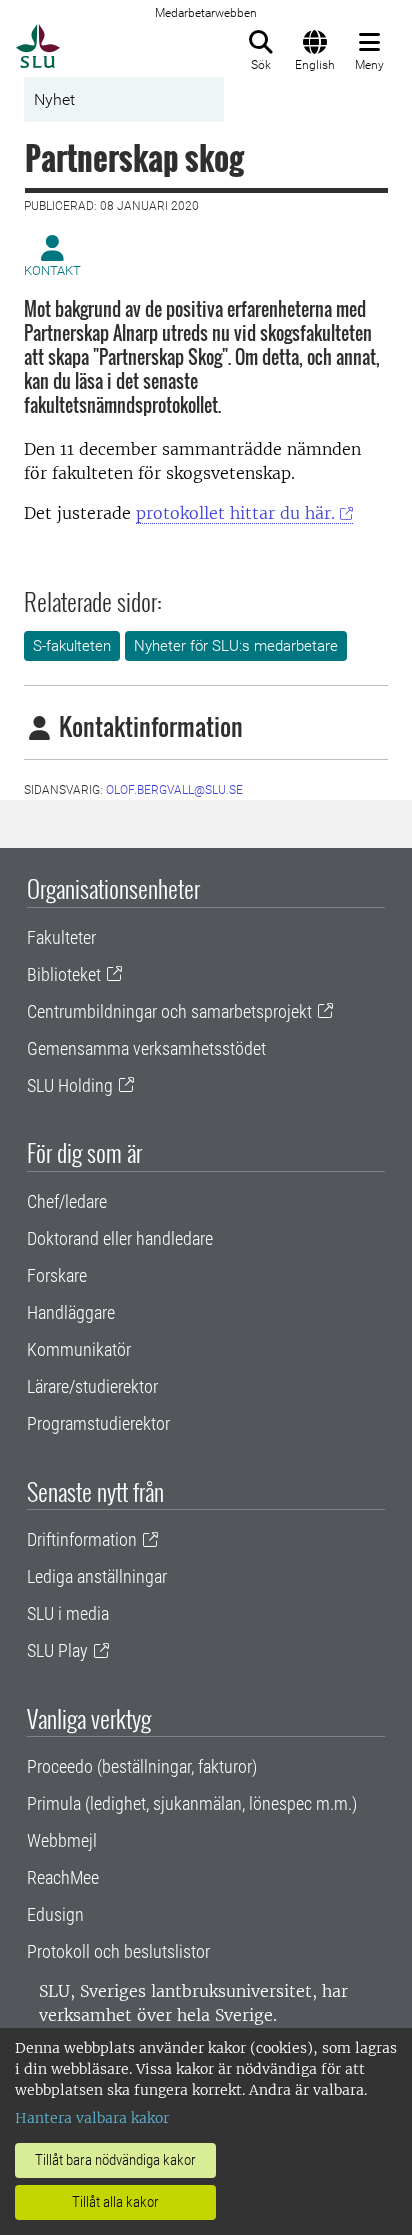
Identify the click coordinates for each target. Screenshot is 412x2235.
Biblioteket (64, 974)
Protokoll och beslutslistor (118, 1951)
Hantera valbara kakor (92, 2118)
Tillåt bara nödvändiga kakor (115, 2160)
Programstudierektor (98, 1423)
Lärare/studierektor (92, 1386)
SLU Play (57, 1650)
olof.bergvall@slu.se (174, 790)
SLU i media (68, 1613)
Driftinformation (82, 1539)
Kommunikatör (79, 1349)
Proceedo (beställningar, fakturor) (142, 1766)
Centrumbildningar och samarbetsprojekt (169, 1011)
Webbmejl (62, 1840)
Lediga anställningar (97, 1576)
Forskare (57, 1275)
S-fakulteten (72, 646)
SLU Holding (70, 1085)
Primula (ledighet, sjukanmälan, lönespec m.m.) (192, 1803)
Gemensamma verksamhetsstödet (146, 1048)
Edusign (55, 1914)
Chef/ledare (67, 1201)
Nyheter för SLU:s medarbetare (236, 646)
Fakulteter (61, 937)
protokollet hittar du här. (235, 513)
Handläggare (71, 1312)
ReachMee (63, 1877)
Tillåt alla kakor (115, 2202)
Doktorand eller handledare (120, 1238)
